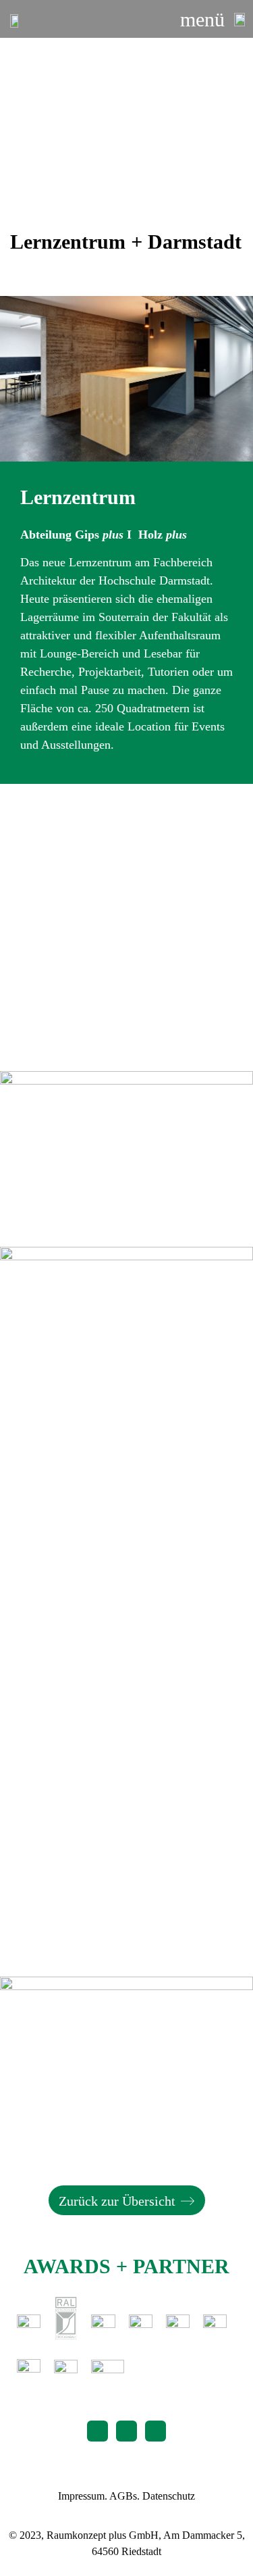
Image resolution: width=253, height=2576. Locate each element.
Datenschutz (169, 2496)
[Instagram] (126, 2431)
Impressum (81, 2496)
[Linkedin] (156, 2431)
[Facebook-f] (97, 2431)
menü (202, 19)
